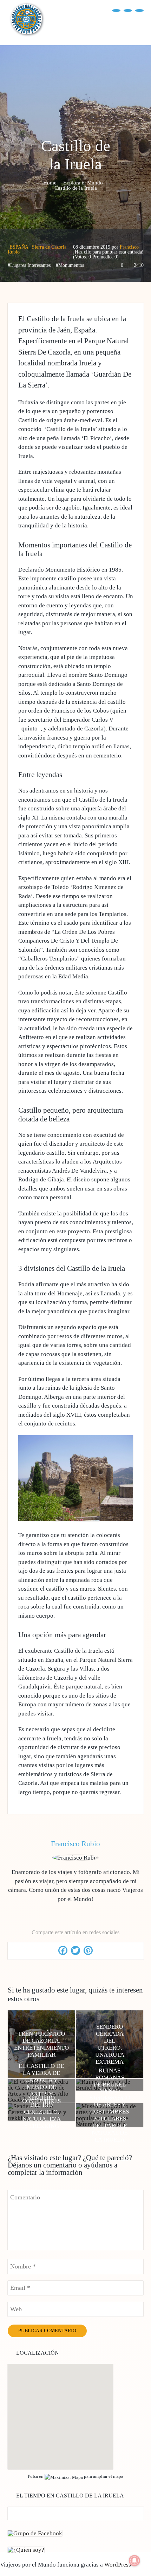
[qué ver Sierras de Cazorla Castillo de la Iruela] (76, 1519)
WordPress (118, 2565)
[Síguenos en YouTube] (128, 10)
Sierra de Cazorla (49, 247)
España (19, 247)
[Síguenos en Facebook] (116, 10)
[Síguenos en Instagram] (139, 10)
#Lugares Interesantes (29, 265)
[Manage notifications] (134, 2561)
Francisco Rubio (75, 1844)
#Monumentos (70, 265)
